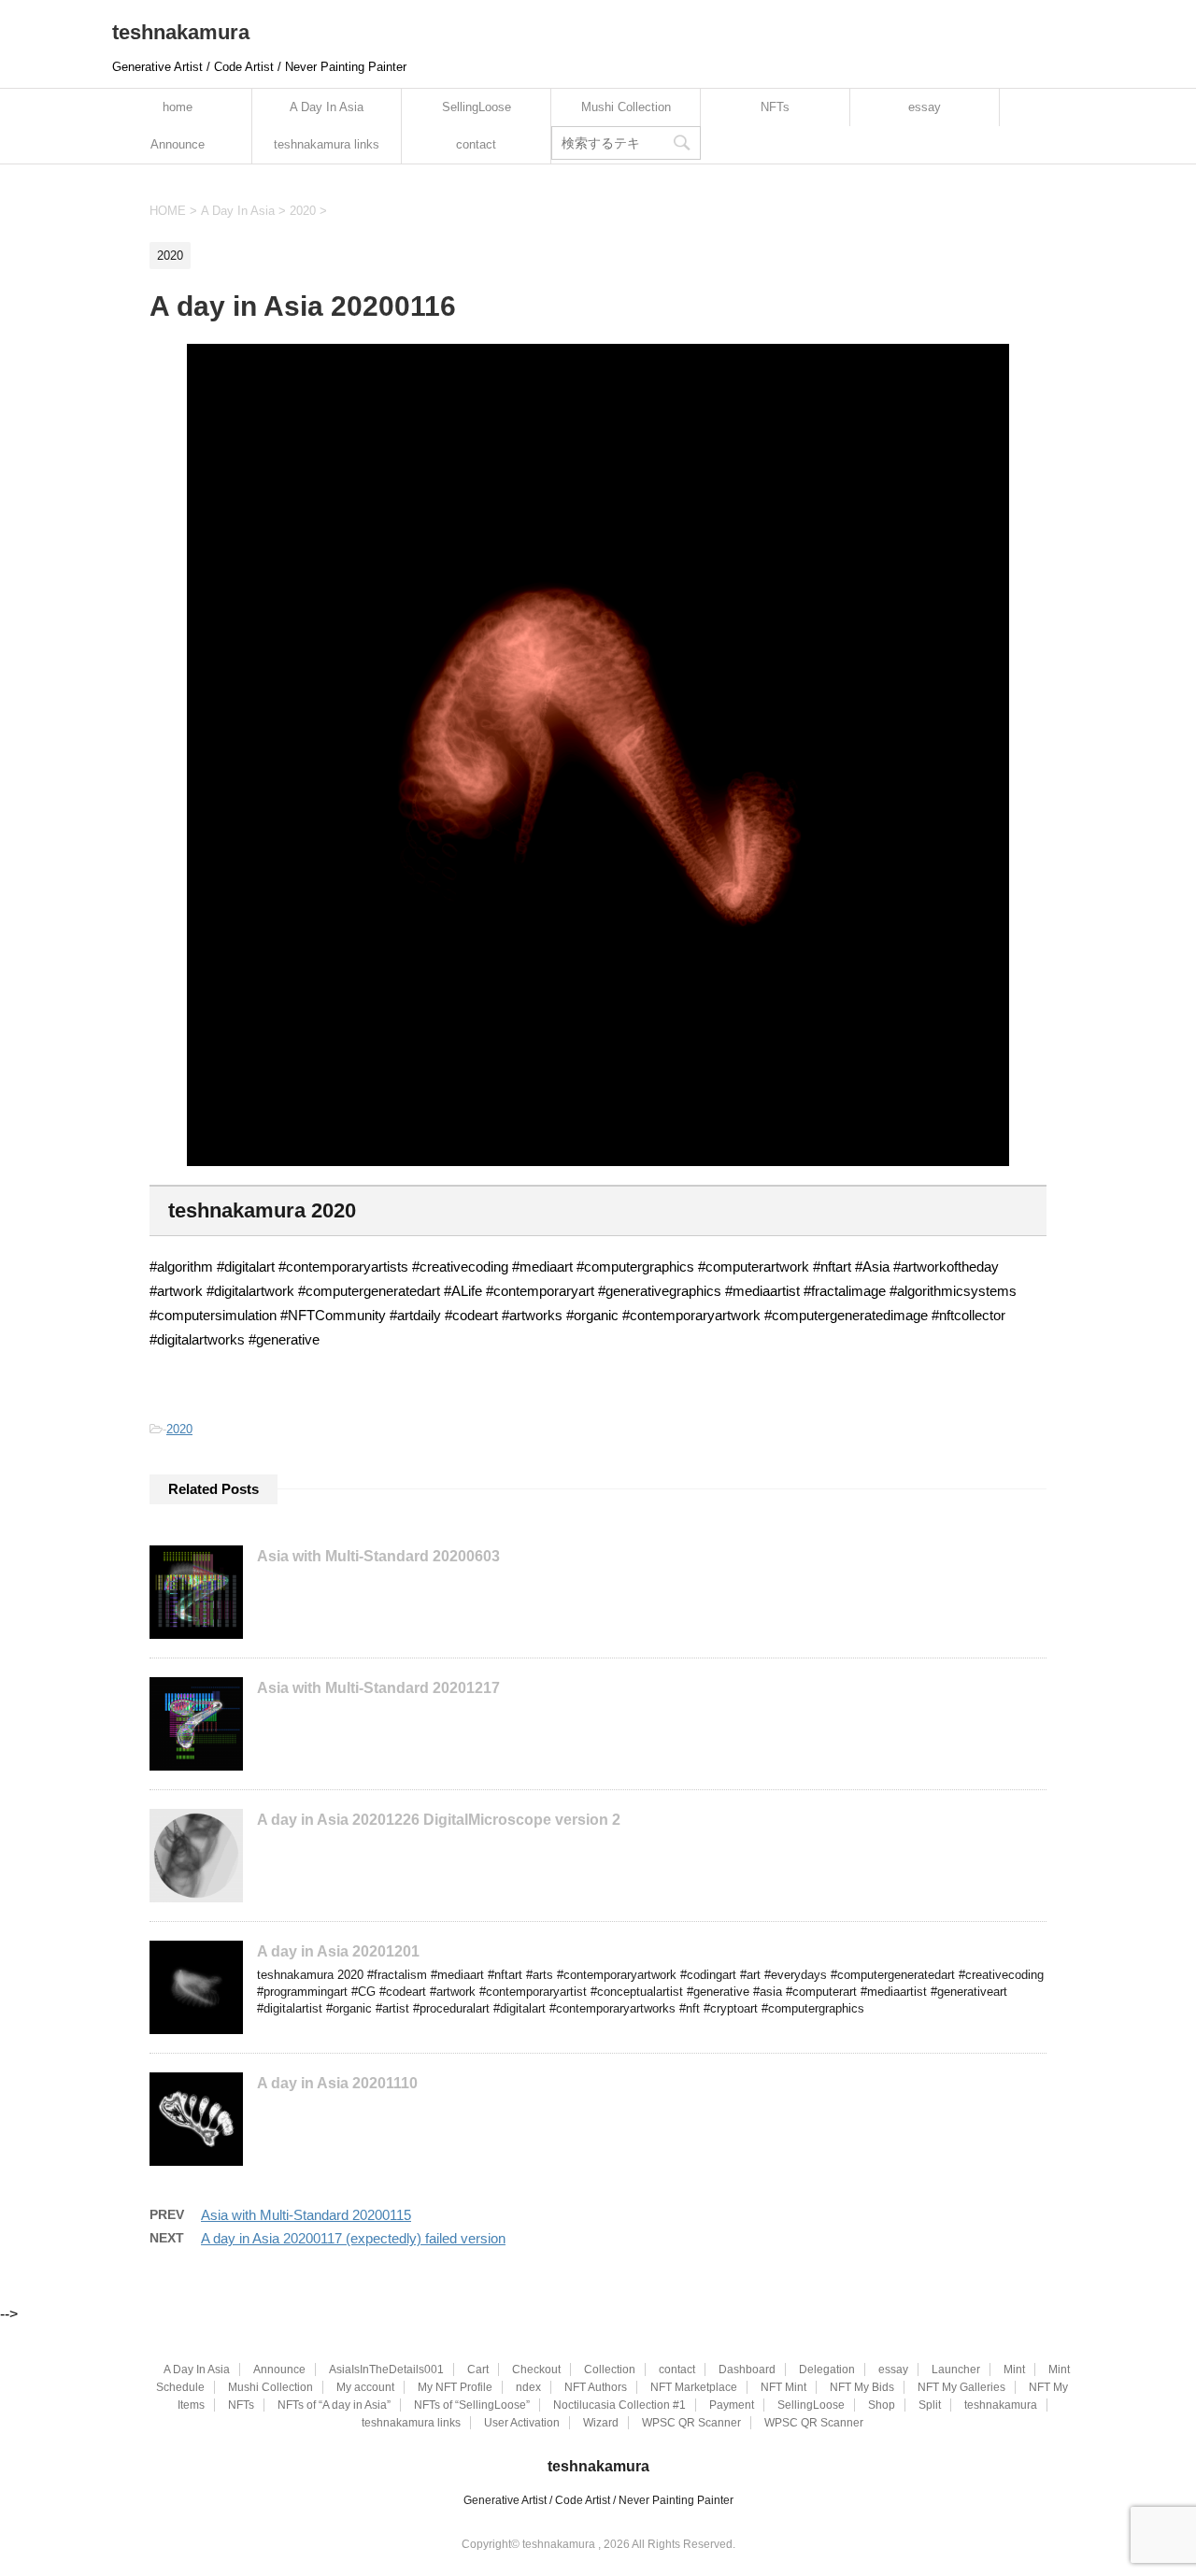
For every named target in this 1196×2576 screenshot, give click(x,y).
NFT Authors (596, 2387)
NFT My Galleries (961, 2387)
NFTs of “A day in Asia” (334, 2405)
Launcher (956, 2370)
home (178, 107)
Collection (610, 2370)
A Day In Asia (327, 107)
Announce (178, 144)
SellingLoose (477, 107)
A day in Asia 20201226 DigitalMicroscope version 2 (439, 1820)
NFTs (775, 107)
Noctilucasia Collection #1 (619, 2405)
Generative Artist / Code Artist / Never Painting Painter (598, 2500)
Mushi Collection (626, 107)
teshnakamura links (327, 144)
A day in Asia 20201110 (337, 2083)
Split (930, 2405)
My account (365, 2387)
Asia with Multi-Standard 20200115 (306, 2215)
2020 (179, 1429)
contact (476, 144)
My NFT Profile (455, 2387)
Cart (478, 2370)
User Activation (522, 2423)
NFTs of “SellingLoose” (472, 2405)
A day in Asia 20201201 (338, 1951)
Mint (1014, 2370)
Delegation (827, 2370)
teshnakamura (181, 32)
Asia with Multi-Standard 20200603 (378, 1556)
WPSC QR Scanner (691, 2423)
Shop (882, 2405)
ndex (528, 2387)
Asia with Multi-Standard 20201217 (378, 1688)
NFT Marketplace (694, 2387)
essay (925, 107)
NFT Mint (783, 2387)
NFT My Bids (862, 2387)
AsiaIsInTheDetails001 (386, 2370)
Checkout (536, 2370)
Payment (732, 2405)
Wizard (601, 2423)
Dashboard (747, 2370)
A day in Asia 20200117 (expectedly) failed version (353, 2238)
